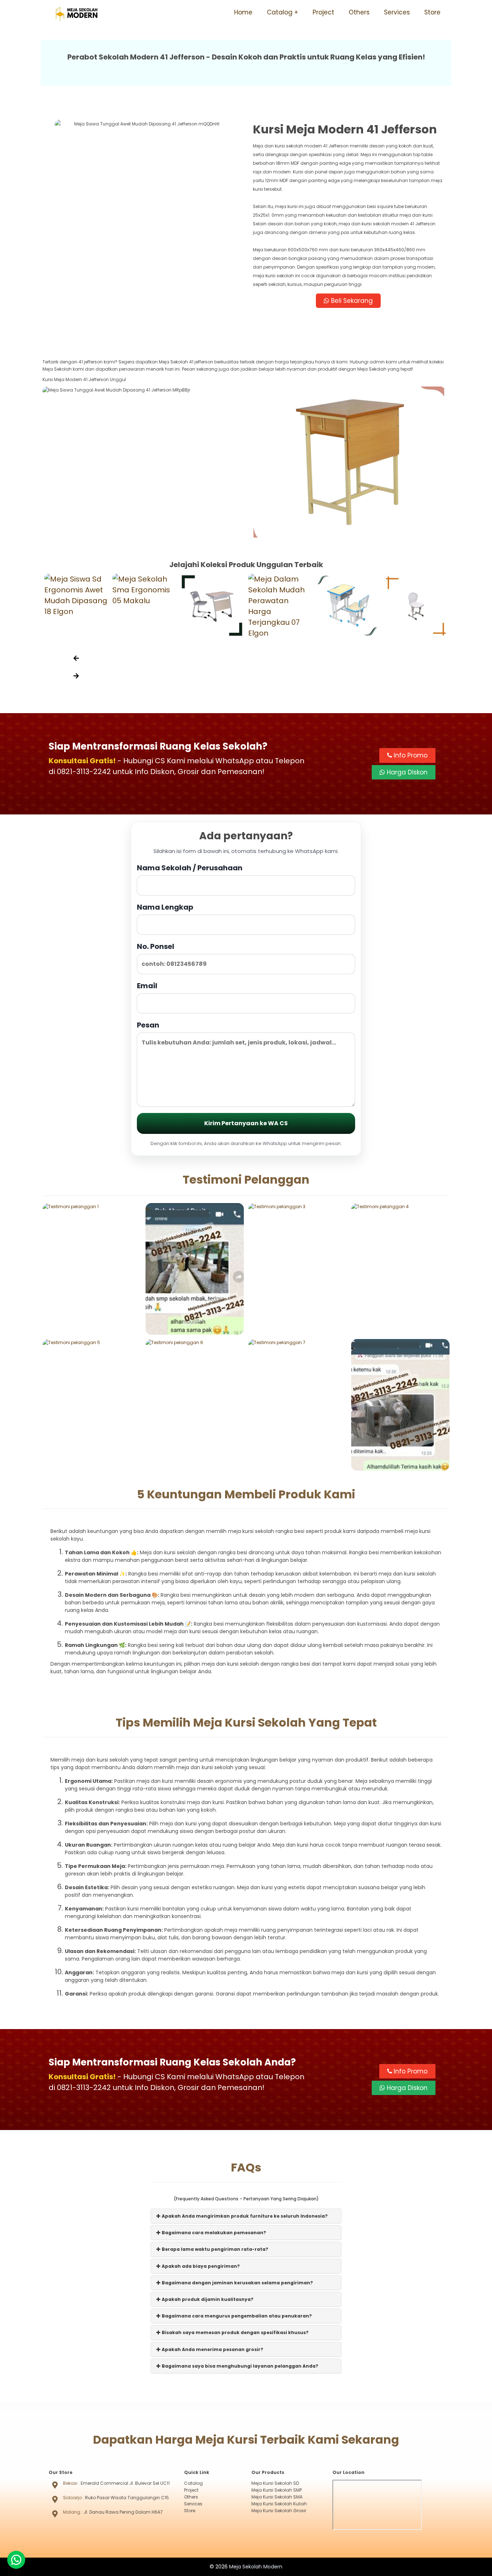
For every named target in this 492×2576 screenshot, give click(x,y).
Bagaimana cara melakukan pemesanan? (213, 2233)
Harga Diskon (406, 772)
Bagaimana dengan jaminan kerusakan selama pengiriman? (237, 2283)
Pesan (148, 1025)
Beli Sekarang (351, 301)
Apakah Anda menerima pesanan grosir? (212, 2349)
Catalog (280, 12)
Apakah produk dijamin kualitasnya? (207, 2299)
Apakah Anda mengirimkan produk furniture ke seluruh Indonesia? (244, 2216)
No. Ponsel (156, 946)
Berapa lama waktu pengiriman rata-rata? (214, 2249)
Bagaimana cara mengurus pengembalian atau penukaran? (236, 2316)
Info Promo (410, 755)
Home (243, 12)
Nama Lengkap (165, 907)
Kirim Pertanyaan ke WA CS (246, 1123)
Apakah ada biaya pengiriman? (200, 2266)
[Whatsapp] (16, 2560)
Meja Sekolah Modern (256, 2567)
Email (147, 986)
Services (397, 12)
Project (323, 12)
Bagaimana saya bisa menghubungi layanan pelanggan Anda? (240, 2366)
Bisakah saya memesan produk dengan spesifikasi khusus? (235, 2332)
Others (359, 12)
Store (432, 12)
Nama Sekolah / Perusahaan (190, 868)
